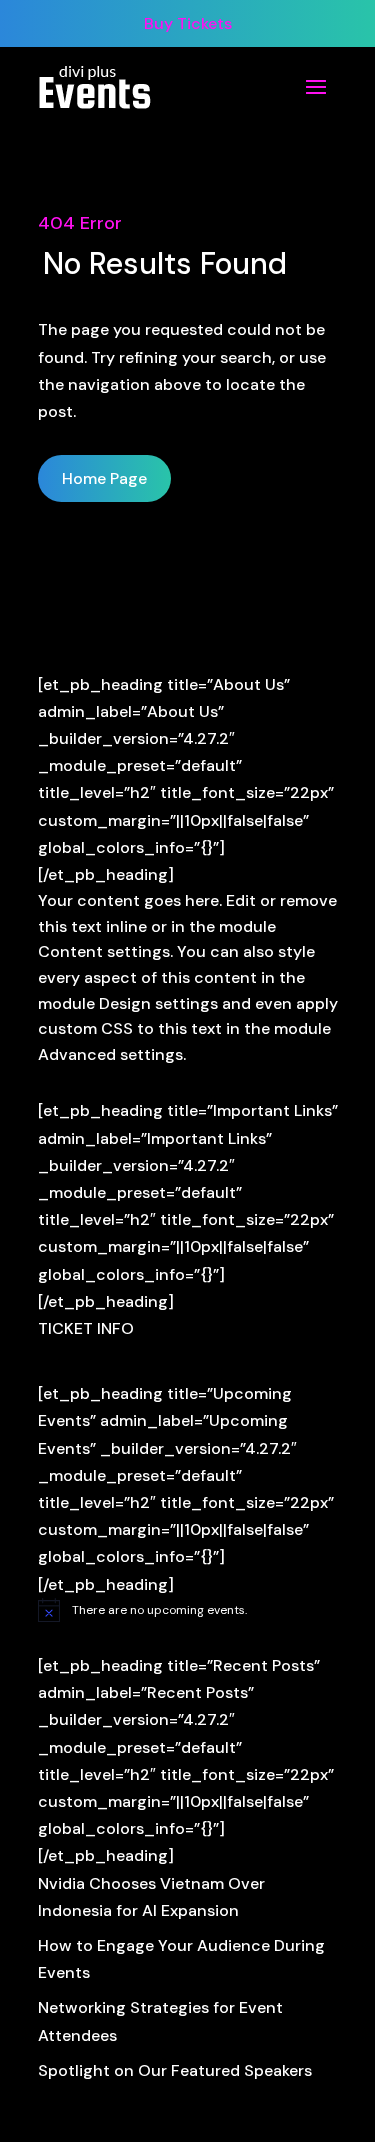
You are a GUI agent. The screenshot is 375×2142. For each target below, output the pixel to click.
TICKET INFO (86, 1328)
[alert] (188, 1610)
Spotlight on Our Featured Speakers (175, 2070)
